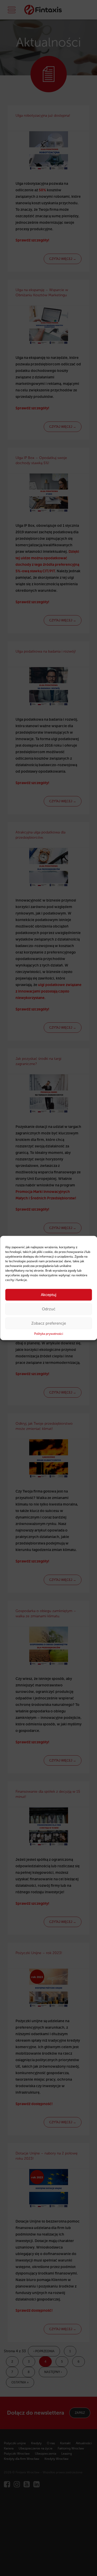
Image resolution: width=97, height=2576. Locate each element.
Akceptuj (49, 1295)
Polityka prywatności (49, 1334)
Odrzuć (49, 1309)
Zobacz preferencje (49, 1323)
